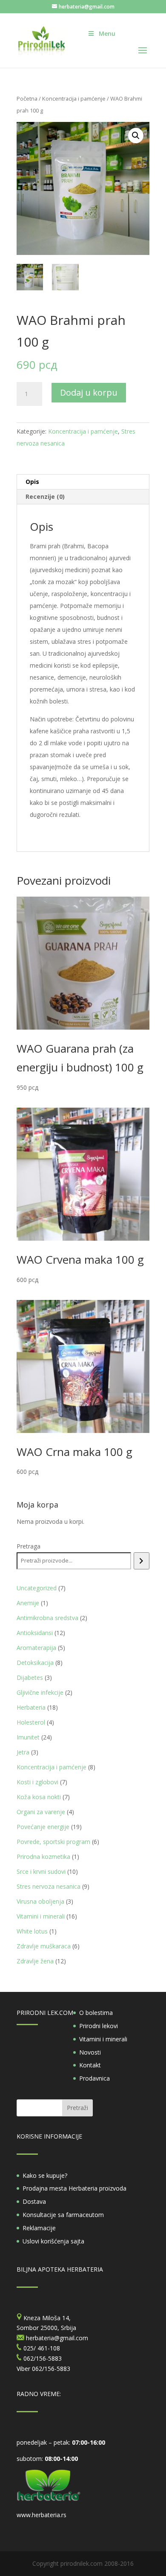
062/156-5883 (51, 2369)
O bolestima (96, 2013)
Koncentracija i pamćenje (74, 98)
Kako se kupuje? (45, 2175)
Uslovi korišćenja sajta (53, 2241)
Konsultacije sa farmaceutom (63, 2215)
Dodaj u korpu (89, 392)
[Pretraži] (142, 1561)
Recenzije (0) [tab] (45, 496)
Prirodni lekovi (99, 2026)
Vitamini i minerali (103, 2039)
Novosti (90, 2052)
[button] (136, 136)
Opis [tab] (32, 482)
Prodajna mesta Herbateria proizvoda (74, 2188)
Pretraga (29, 1546)
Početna (27, 98)
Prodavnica (94, 2078)
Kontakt (90, 2065)
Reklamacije (39, 2228)
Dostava (34, 2201)
